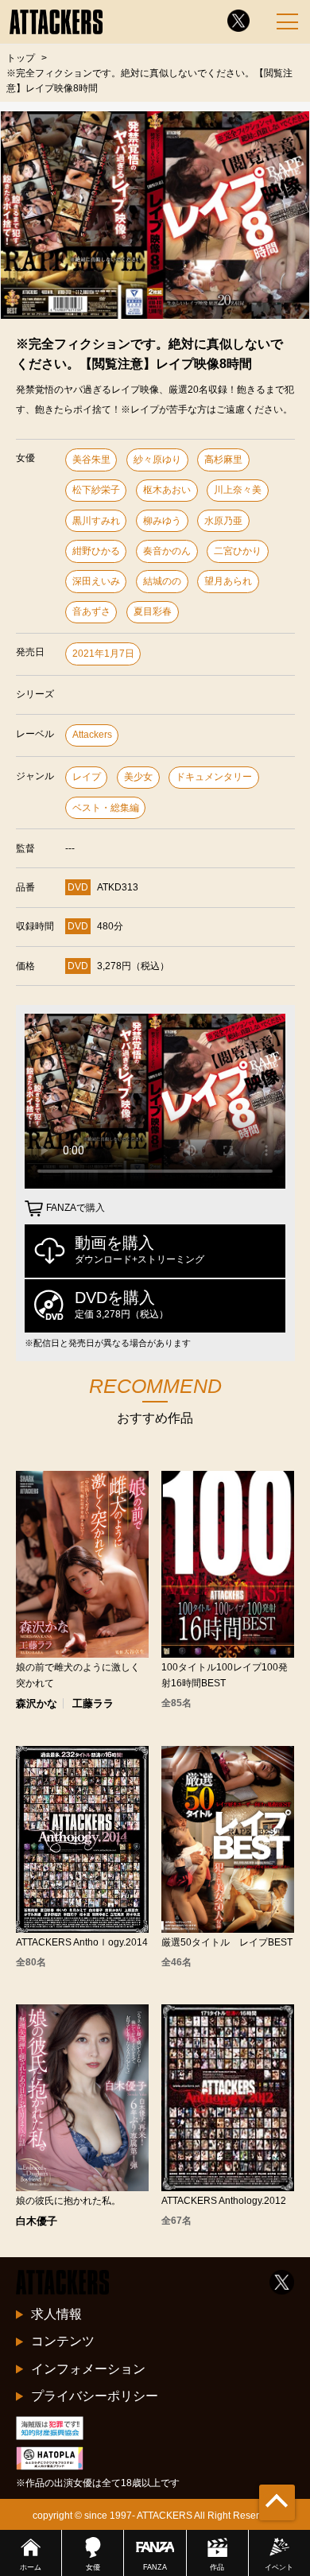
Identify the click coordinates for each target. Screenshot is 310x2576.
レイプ (87, 777)
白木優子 (37, 2221)
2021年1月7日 (103, 654)
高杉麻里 (223, 460)
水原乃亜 (223, 521)
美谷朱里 (91, 460)
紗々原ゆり (157, 460)
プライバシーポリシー (95, 2396)
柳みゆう (162, 521)
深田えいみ (96, 581)
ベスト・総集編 (106, 808)
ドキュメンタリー (214, 777)
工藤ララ (93, 1703)
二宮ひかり (238, 551)
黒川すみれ (96, 521)
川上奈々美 (238, 490)
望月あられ (228, 581)
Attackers (92, 735)
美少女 (138, 777)
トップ (21, 58)
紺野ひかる (96, 551)
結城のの (162, 581)
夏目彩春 (153, 611)
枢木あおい (167, 490)
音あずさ (91, 611)
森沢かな (37, 1703)
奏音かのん (167, 551)
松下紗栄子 (96, 490)
